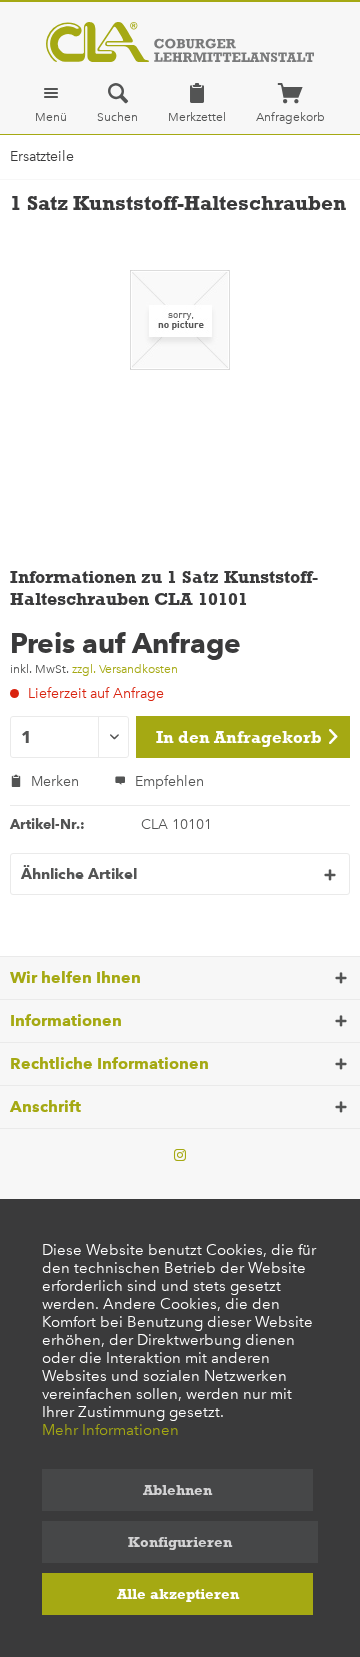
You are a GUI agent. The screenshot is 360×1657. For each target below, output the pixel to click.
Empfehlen (167, 781)
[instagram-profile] (180, 1156)
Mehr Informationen (110, 1430)
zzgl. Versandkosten (125, 669)
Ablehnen (177, 1490)
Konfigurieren (180, 1542)
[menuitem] (51, 103)
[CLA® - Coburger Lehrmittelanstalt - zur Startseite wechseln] (179, 42)
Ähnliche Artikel (79, 874)
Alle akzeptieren (178, 1594)
